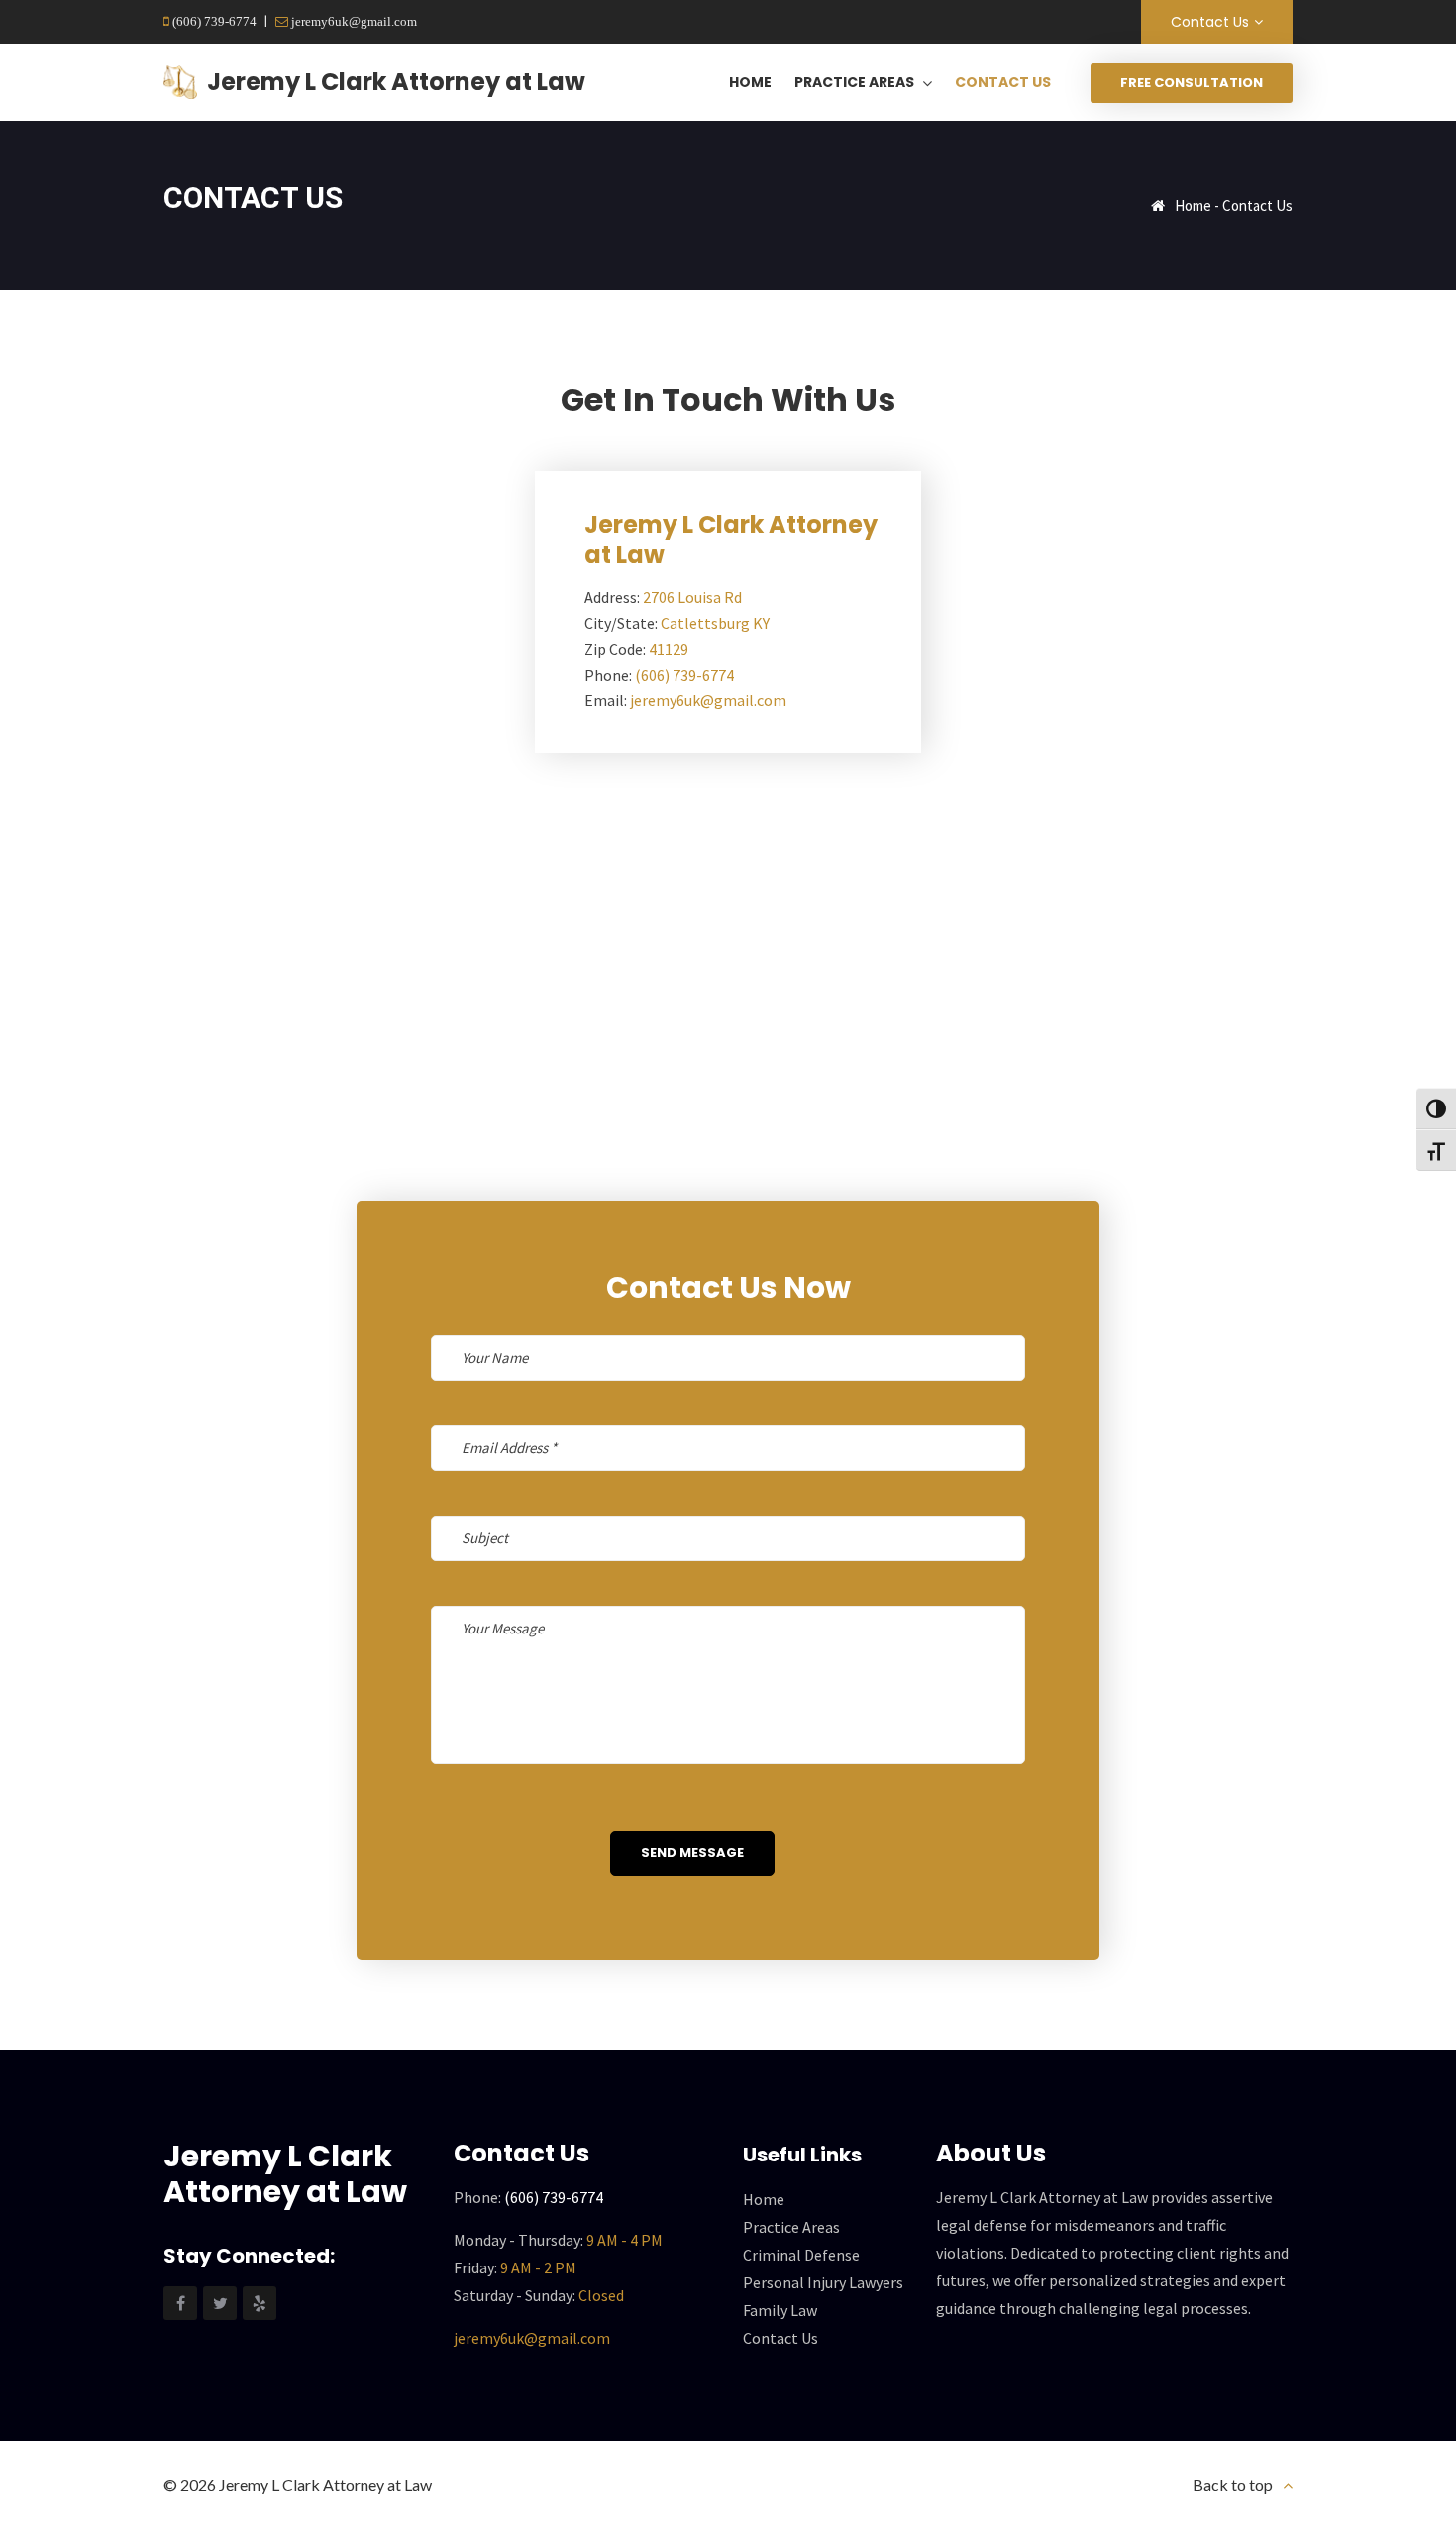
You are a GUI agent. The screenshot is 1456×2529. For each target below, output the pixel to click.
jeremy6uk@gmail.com (353, 21)
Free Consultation (1192, 83)
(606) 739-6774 (213, 21)
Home (1193, 206)
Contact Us (1210, 22)
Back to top (1233, 2485)
